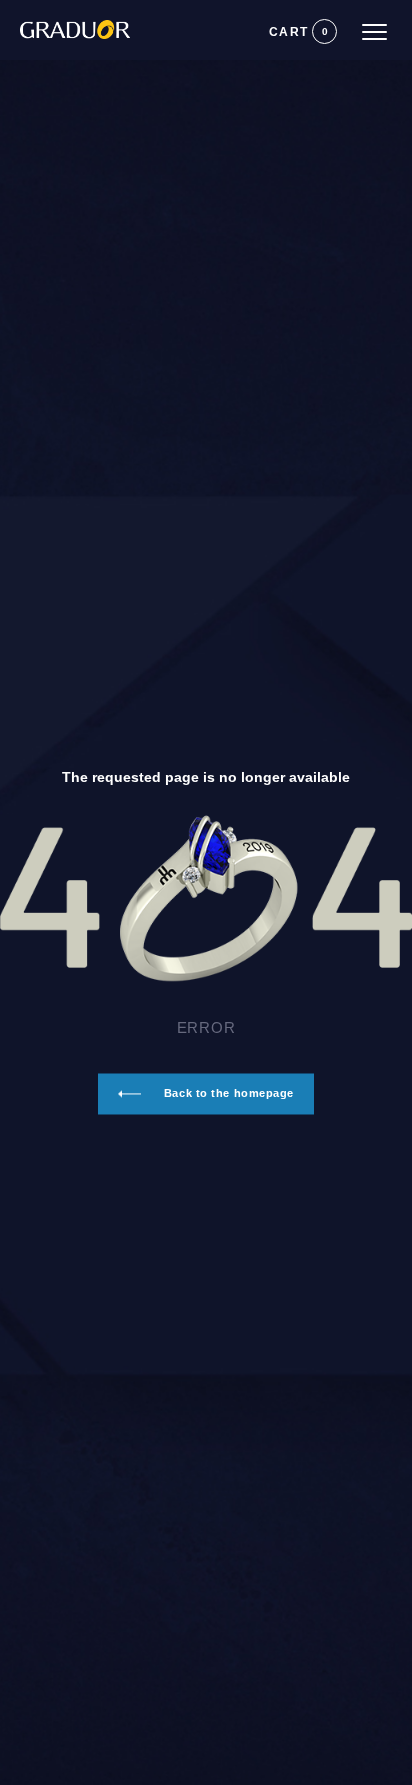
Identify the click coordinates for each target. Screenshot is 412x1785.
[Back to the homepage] (65, 21)
